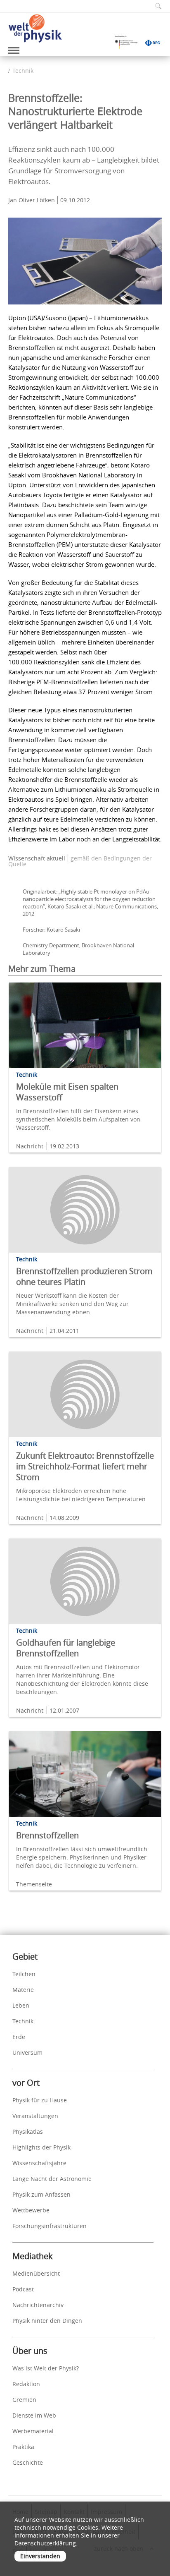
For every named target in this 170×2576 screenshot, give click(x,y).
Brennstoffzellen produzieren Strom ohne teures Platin (84, 1276)
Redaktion (26, 2384)
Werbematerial (33, 2431)
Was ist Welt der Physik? (46, 2368)
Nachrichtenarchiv (38, 2305)
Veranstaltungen (35, 2116)
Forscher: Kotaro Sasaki (51, 930)
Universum (27, 2052)
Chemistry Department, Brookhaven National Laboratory (78, 949)
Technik (23, 71)
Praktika (23, 2447)
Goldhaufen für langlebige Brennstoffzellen (66, 1648)
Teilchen (24, 1974)
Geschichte (28, 2462)
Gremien (24, 2400)
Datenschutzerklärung (45, 2543)
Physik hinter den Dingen (47, 2321)
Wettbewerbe (31, 2210)
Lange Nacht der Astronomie (52, 2179)
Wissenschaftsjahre (39, 2163)
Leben (21, 2005)
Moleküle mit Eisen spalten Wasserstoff (67, 1092)
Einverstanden (40, 2556)
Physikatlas (28, 2131)
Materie (23, 1990)
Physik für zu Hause (40, 2100)
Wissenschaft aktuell (37, 858)
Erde (19, 2037)
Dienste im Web (34, 2415)
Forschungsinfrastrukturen (50, 2226)
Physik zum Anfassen (41, 2194)
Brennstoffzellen (47, 1835)
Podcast (23, 2289)
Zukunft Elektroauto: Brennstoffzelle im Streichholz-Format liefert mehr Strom (85, 1466)
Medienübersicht (36, 2273)
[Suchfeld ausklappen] (156, 6)
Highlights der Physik (41, 2147)
